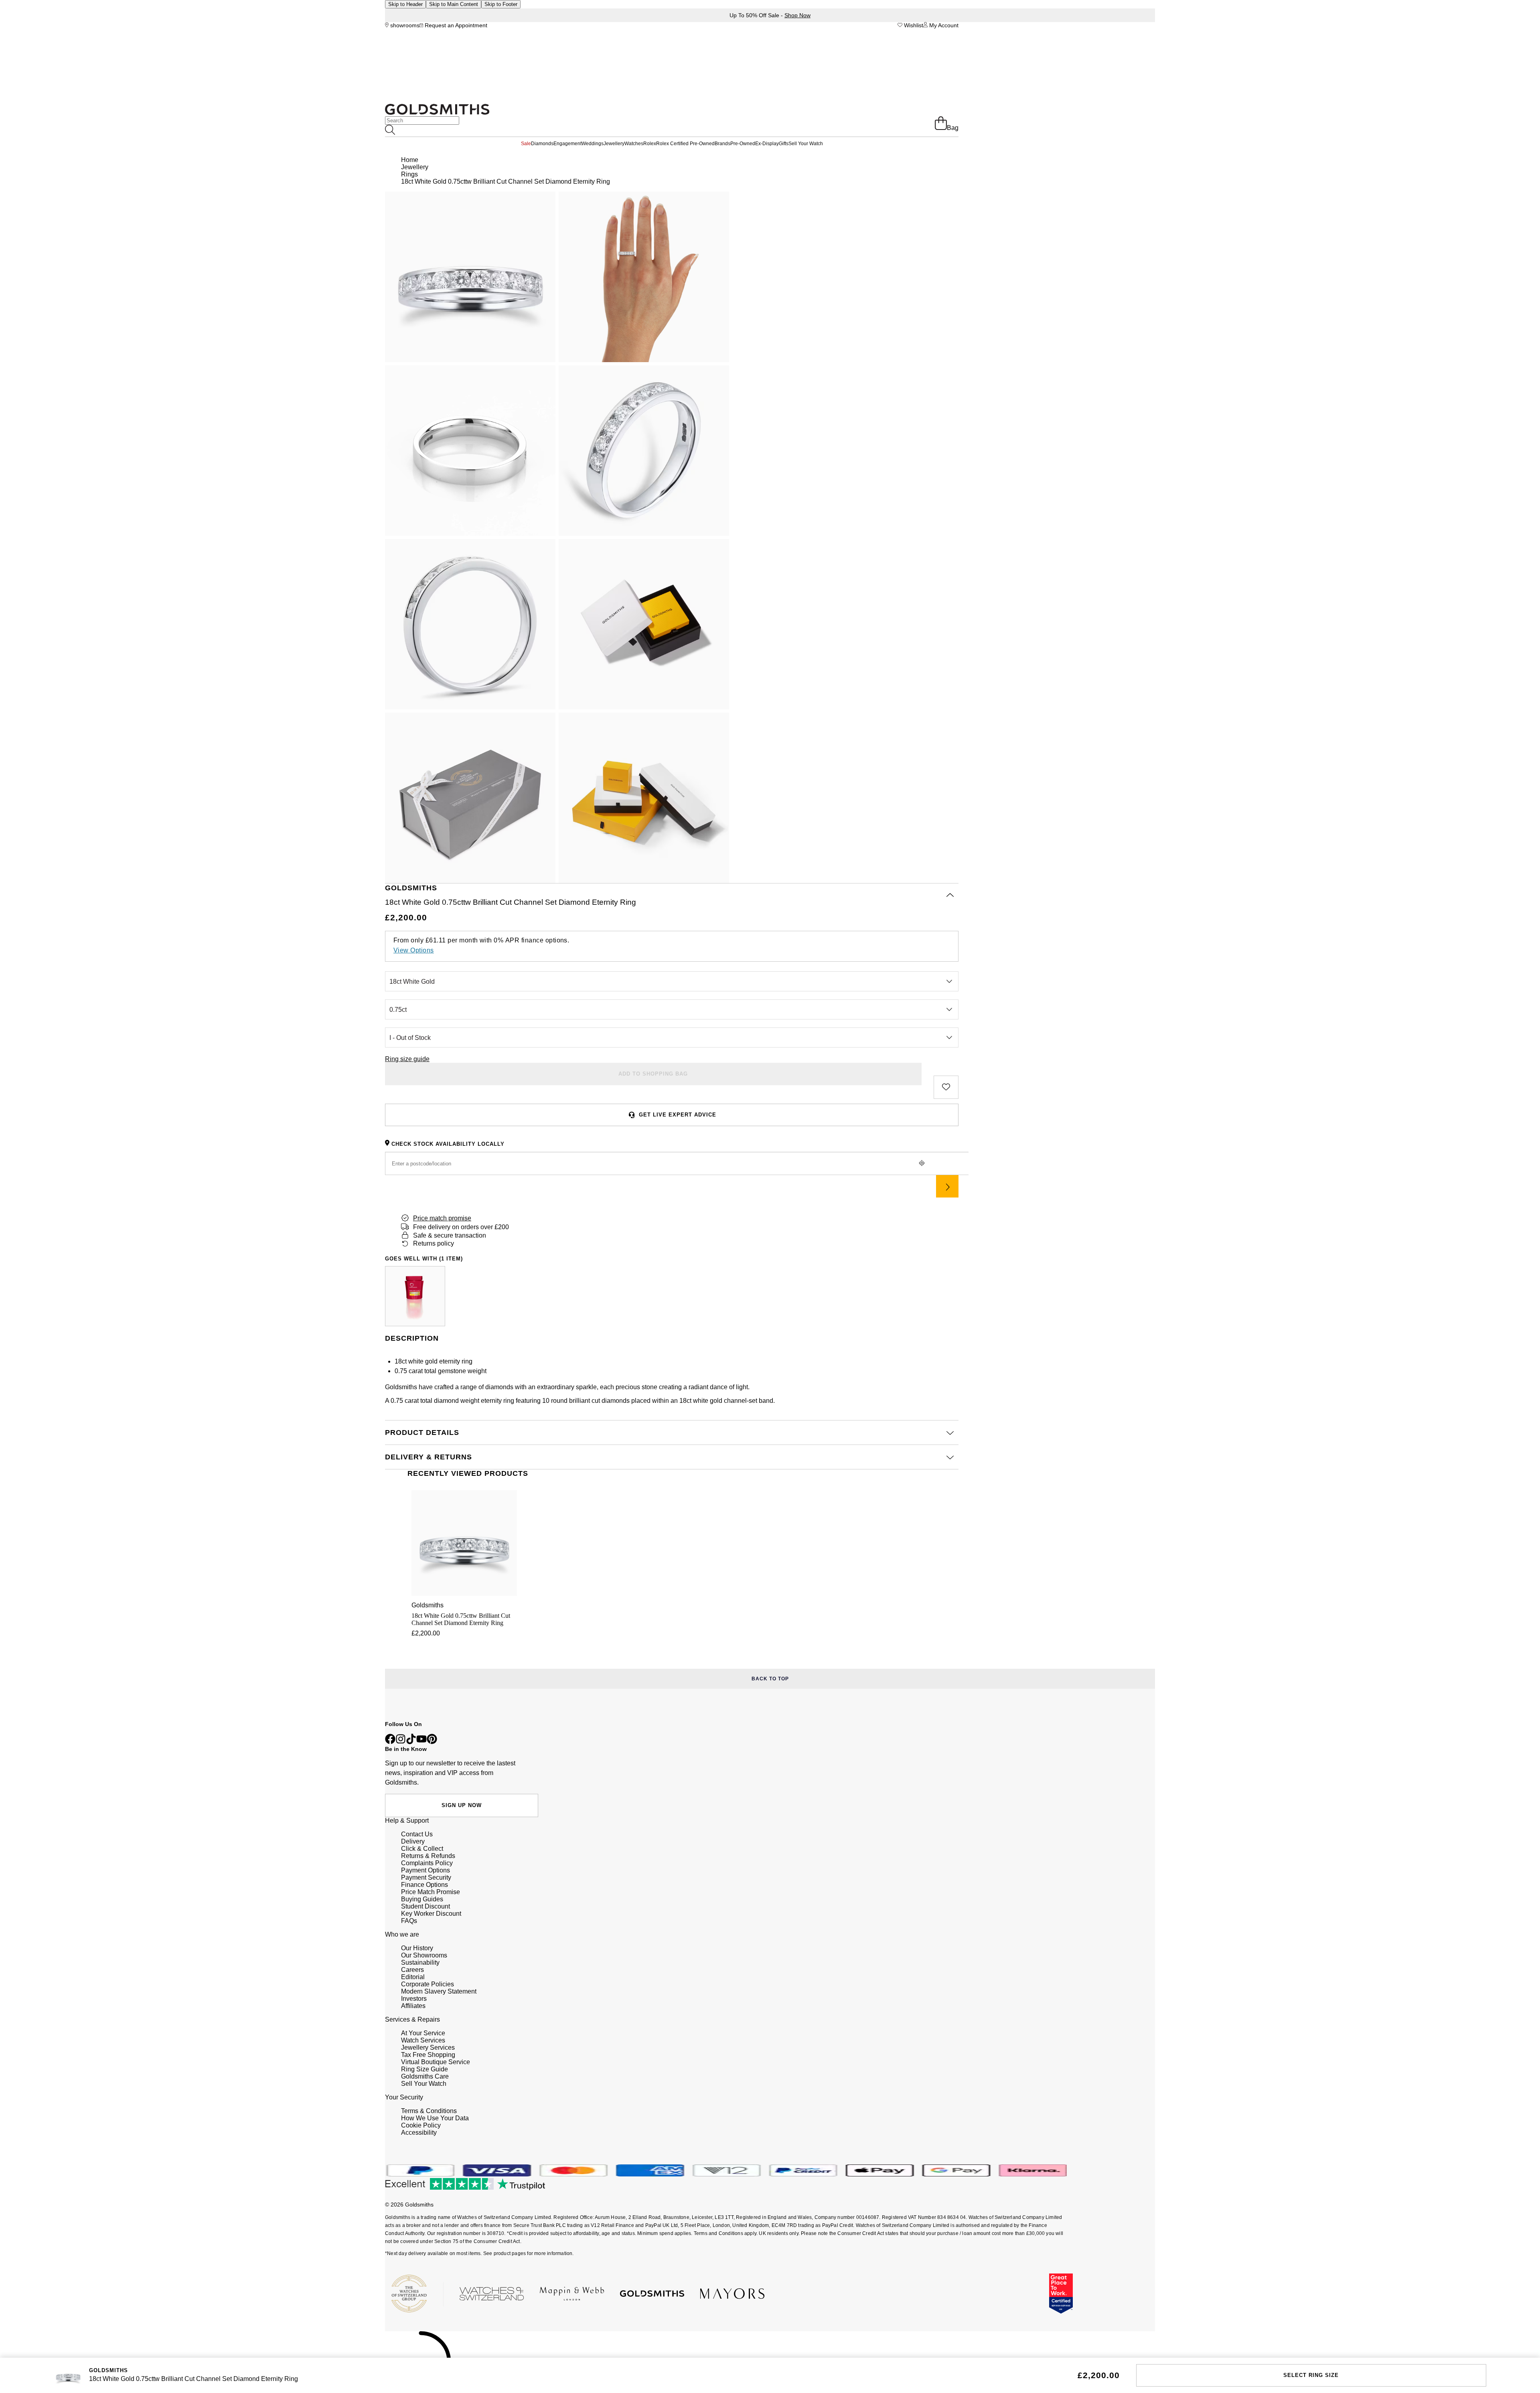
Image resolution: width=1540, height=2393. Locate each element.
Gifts (784, 144)
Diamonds (542, 144)
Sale (526, 144)
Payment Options (426, 1870)
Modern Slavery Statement (439, 1991)
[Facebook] (390, 1742)
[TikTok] (411, 1742)
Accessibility (419, 2133)
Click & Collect (422, 1849)
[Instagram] (401, 1742)
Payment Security (426, 1877)
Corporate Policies (428, 1984)
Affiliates (413, 2006)
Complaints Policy (427, 1863)
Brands (722, 144)
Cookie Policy (421, 2125)
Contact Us (417, 1834)
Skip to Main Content (454, 4)
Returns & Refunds (428, 1856)
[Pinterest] (432, 1742)
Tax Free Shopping (428, 2055)
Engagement (567, 144)
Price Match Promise (431, 1892)
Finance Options (425, 1885)
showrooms (404, 25)
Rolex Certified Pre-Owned (685, 144)
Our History (417, 1948)
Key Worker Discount (431, 1914)
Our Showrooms (424, 1955)
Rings (409, 174)
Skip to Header (405, 4)
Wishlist (913, 25)
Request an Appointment (455, 25)
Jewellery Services (428, 2048)
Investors (414, 1999)
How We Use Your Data (435, 2118)
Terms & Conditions (429, 2111)
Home (410, 160)
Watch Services (423, 2040)
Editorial (413, 1977)
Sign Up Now (462, 1805)
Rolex (650, 144)
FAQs (409, 1921)
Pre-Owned (743, 144)
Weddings (593, 144)
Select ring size (1311, 2375)
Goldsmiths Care (425, 2076)
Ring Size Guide (425, 2069)
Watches (634, 144)
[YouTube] (421, 1742)
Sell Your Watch (806, 144)
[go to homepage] (437, 112)
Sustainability (420, 1962)
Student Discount (426, 1906)
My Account (943, 25)
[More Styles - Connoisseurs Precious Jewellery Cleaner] (415, 1296)
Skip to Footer (501, 4)
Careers (412, 1970)
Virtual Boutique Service (436, 2062)
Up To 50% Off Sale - (770, 15)
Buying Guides (422, 1899)
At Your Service (423, 2033)
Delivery (413, 1841)
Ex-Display (767, 144)
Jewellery (614, 144)
